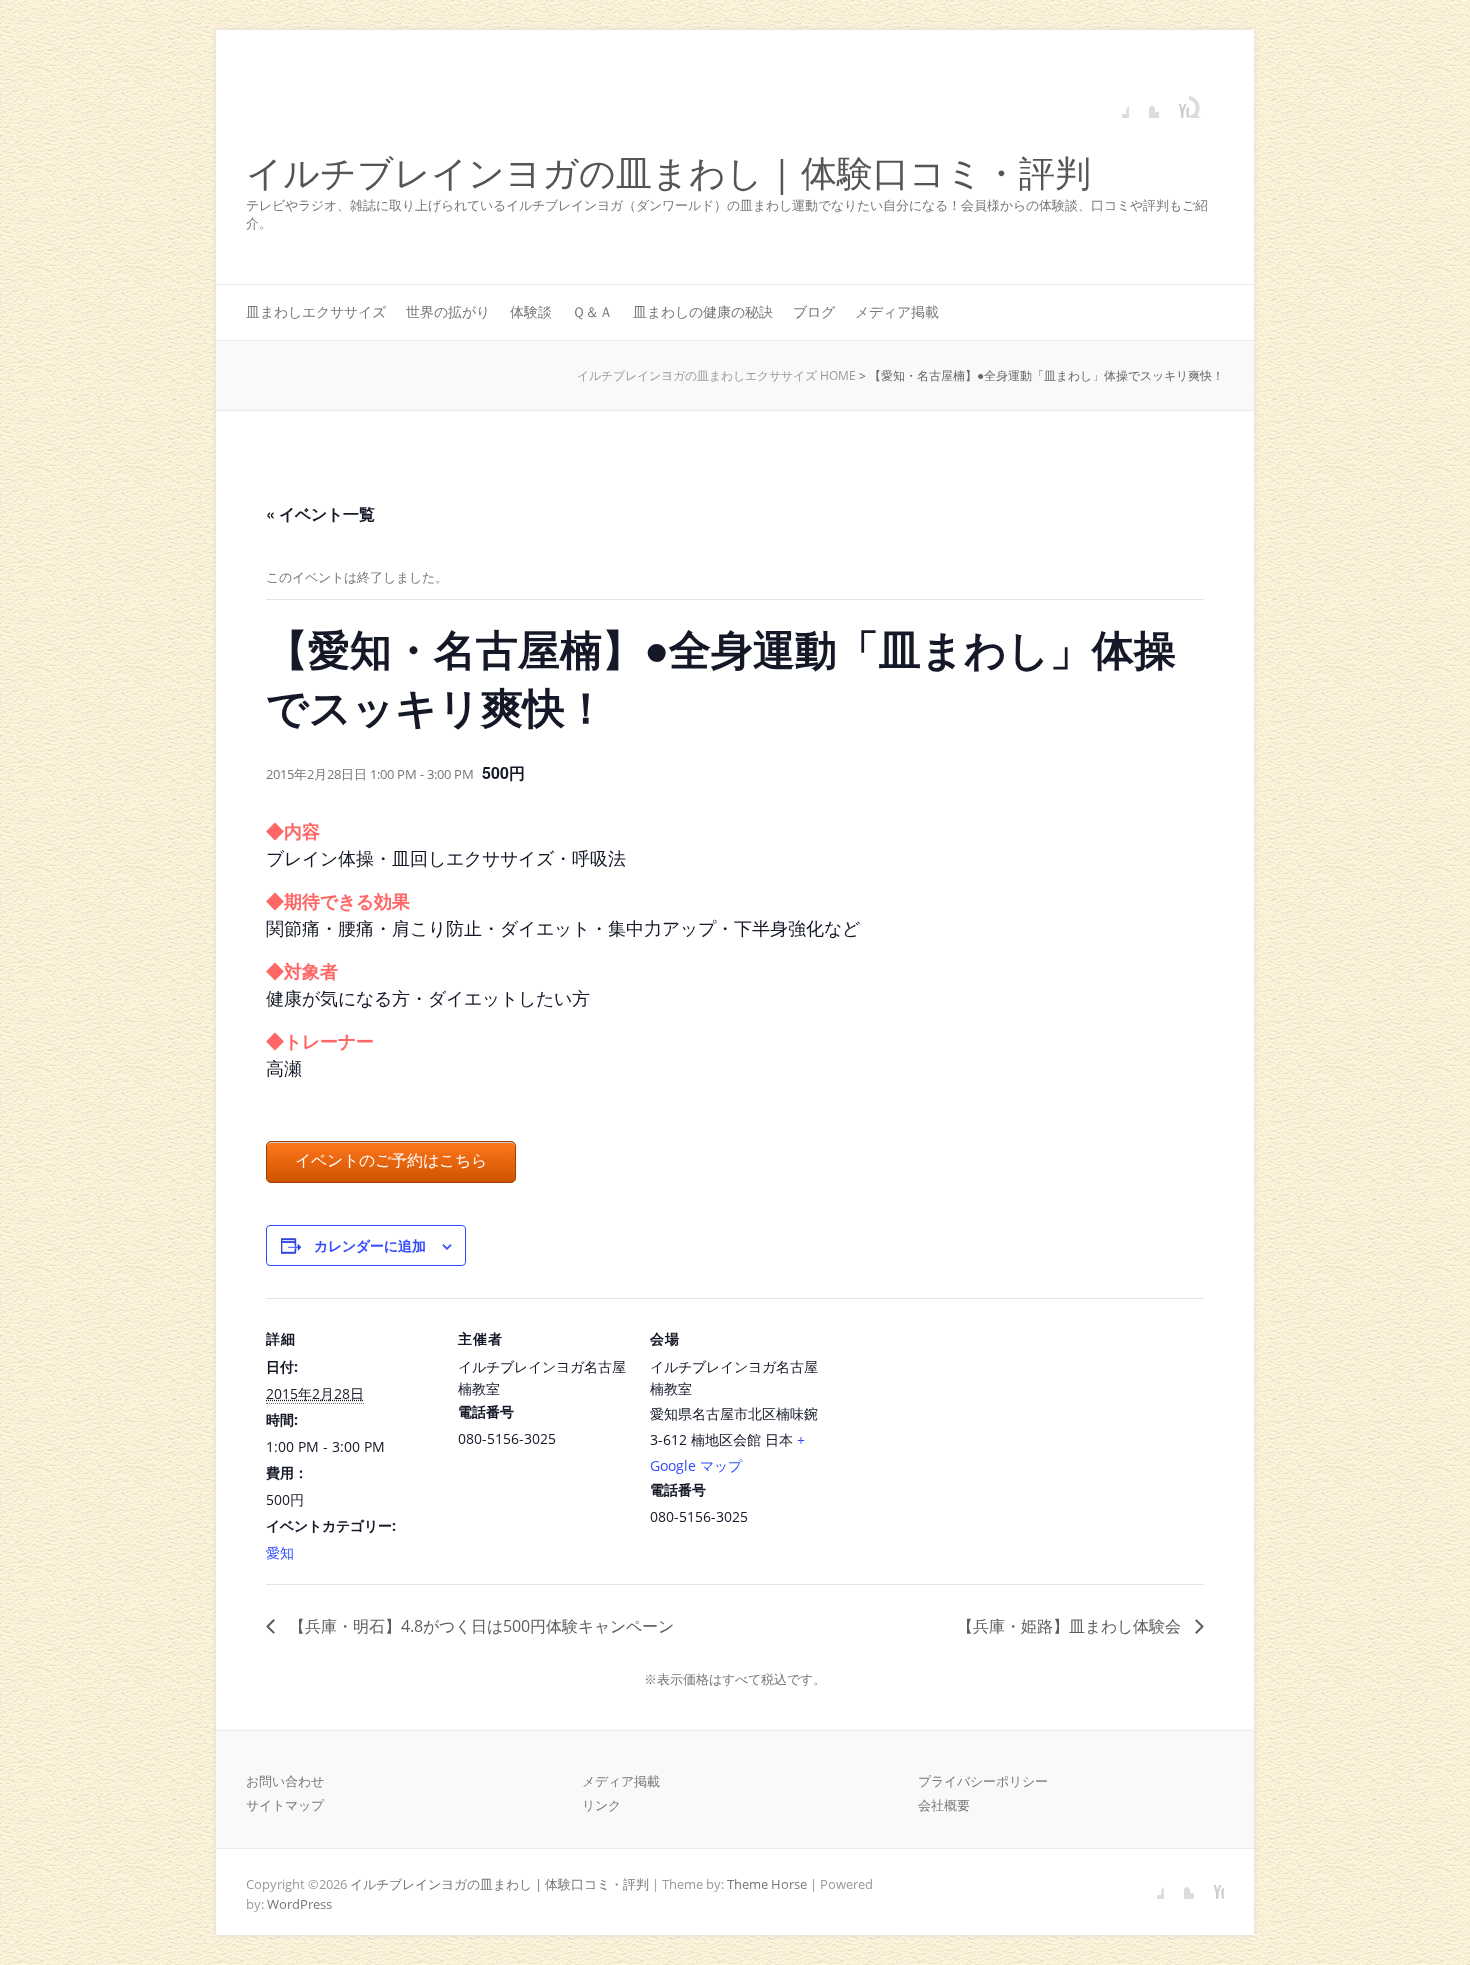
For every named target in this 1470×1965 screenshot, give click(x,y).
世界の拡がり (448, 311)
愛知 (280, 1552)
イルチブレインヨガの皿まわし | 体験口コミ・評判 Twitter (1144, 103)
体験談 (531, 311)
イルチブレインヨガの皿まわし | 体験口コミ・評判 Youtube (1174, 103)
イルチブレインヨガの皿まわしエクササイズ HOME (716, 375)
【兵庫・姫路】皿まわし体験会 (1071, 1626)
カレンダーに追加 (370, 1245)
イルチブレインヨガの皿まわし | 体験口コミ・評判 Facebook (1114, 103)
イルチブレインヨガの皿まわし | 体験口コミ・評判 (668, 173)
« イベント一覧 (320, 513)
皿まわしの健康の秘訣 (703, 311)
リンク (601, 1805)
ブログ (814, 311)
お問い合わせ (285, 1781)
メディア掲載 (897, 311)
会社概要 (944, 1805)
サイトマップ (285, 1805)
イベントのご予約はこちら (391, 1160)
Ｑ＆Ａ (592, 311)
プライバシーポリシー (983, 1781)
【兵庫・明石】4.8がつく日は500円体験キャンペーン (479, 1626)
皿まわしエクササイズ (316, 311)
